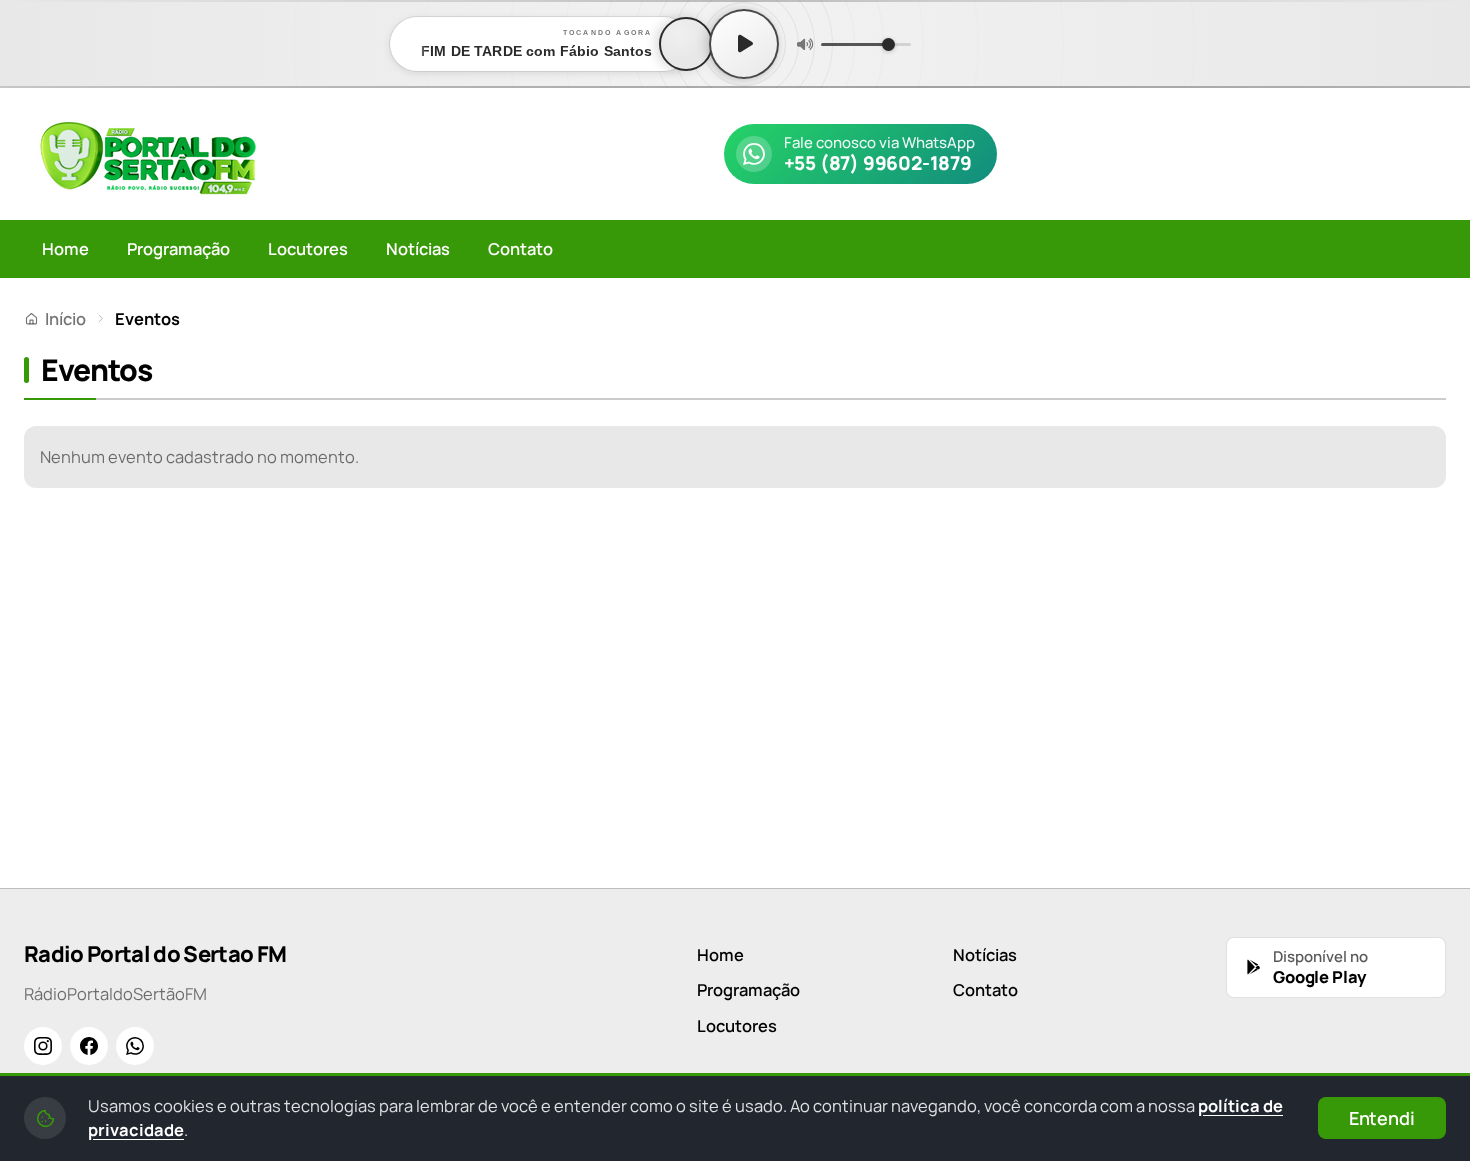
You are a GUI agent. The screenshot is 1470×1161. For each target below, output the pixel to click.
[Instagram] (43, 1046)
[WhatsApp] (135, 1046)
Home (65, 248)
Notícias (418, 248)
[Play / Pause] (744, 44)
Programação (178, 248)
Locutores (308, 248)
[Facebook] (89, 1046)
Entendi (1382, 1118)
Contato (520, 248)
